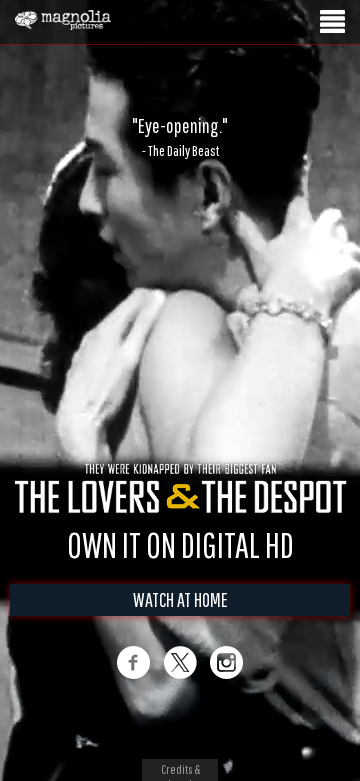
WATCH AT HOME (180, 620)
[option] (180, 137)
